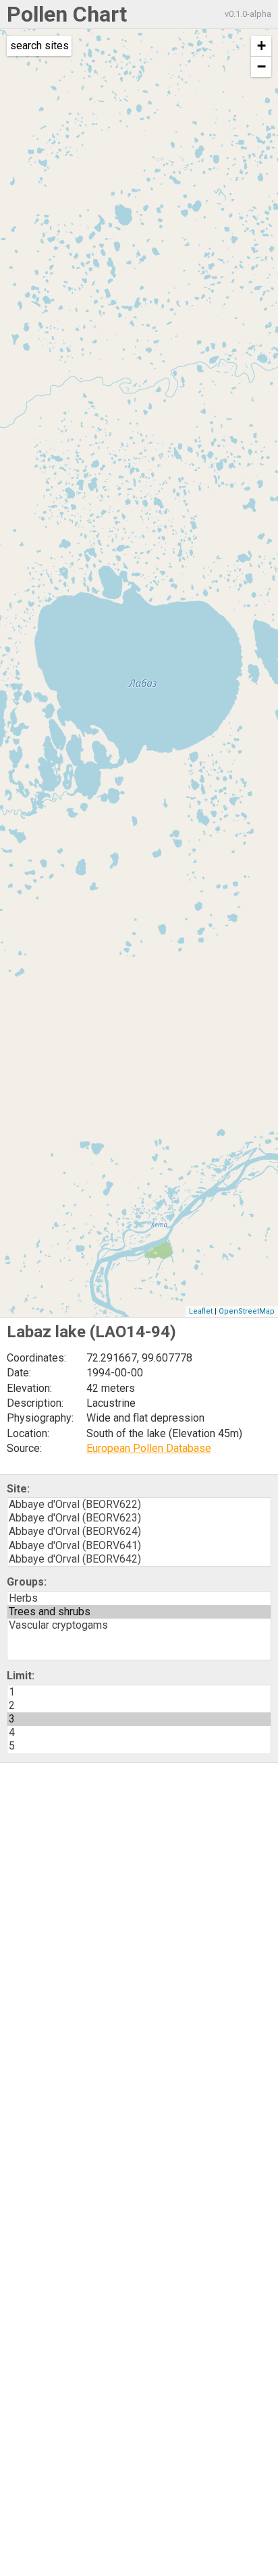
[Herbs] (139, 1598)
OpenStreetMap (247, 1311)
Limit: (21, 1676)
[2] (139, 1706)
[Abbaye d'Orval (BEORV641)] (139, 1546)
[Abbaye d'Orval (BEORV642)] (139, 1559)
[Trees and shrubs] (139, 1612)
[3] (139, 1719)
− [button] (261, 66)
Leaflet (201, 1311)
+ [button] (261, 46)
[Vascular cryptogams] (139, 1625)
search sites (39, 46)
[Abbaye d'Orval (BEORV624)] (139, 1532)
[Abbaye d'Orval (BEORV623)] (139, 1518)
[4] (139, 1733)
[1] (139, 1692)
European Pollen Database (149, 1448)
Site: (18, 1489)
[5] (139, 1746)
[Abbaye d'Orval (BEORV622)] (139, 1505)
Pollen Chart (67, 14)
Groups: (27, 1582)
